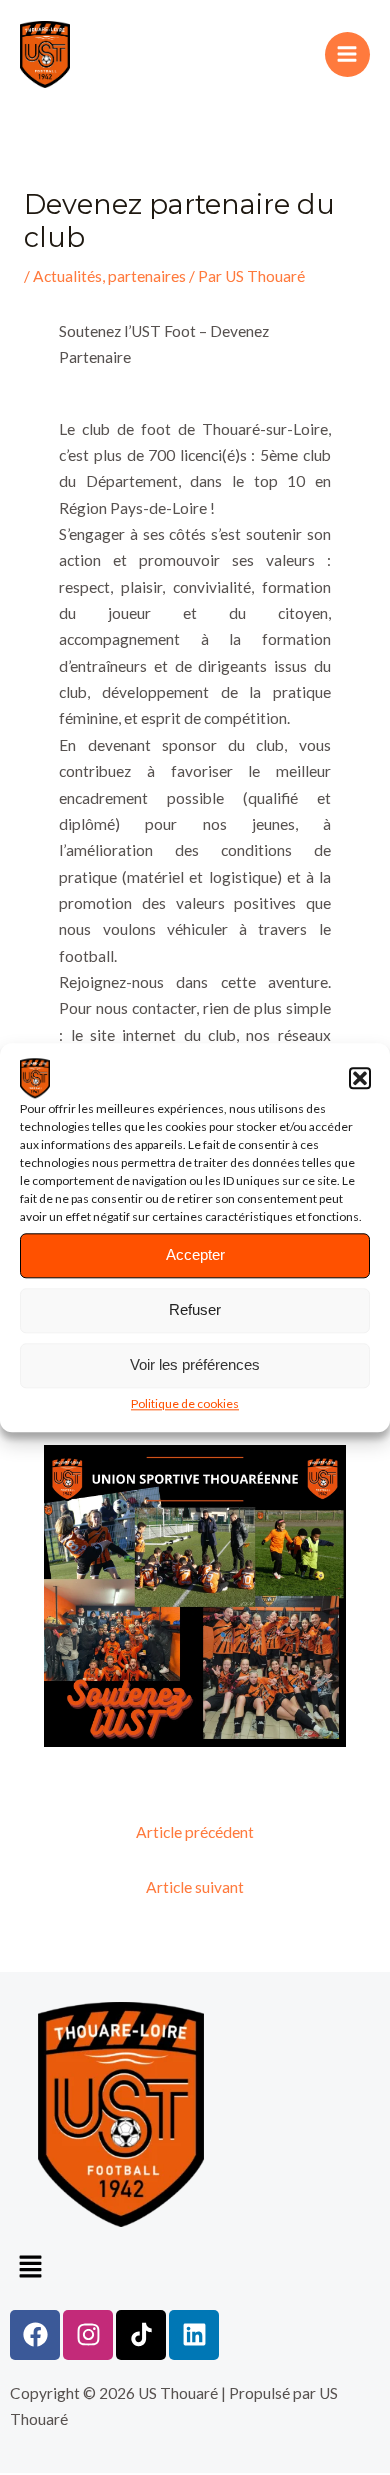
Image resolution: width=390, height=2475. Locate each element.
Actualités (67, 276)
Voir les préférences (195, 1364)
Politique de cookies (185, 1403)
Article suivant (195, 1887)
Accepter (195, 1254)
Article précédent (195, 1832)
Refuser (195, 1309)
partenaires (147, 276)
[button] (360, 1078)
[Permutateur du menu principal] (347, 54)
